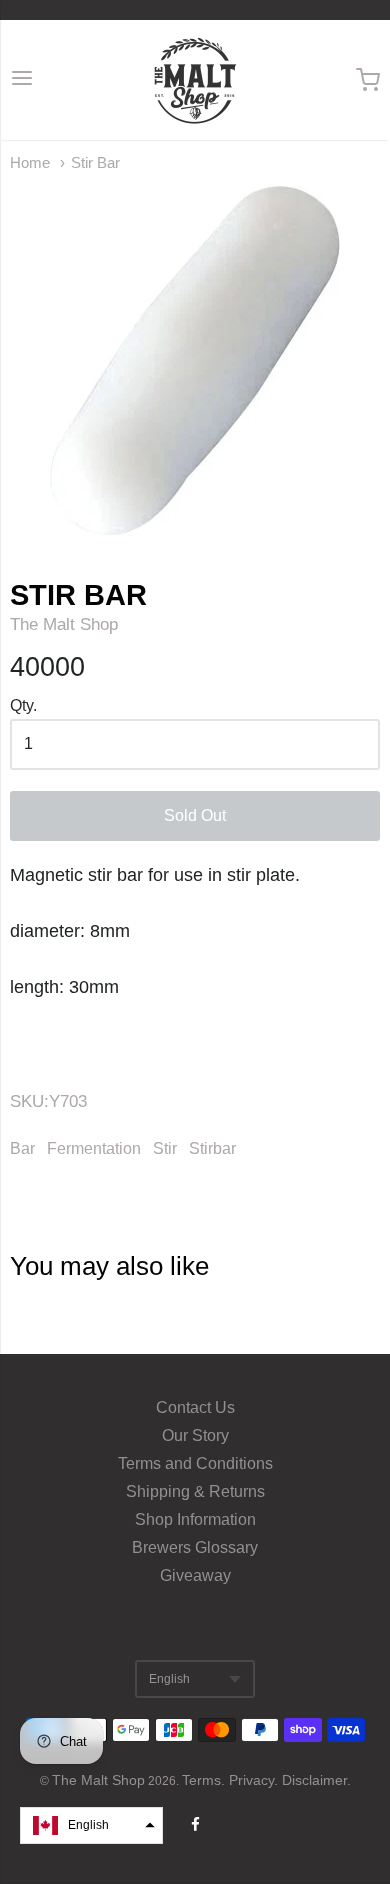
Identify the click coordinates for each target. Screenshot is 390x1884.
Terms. (205, 1780)
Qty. (23, 705)
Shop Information (195, 1519)
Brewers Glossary (195, 1547)
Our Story (195, 1435)
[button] (91, 1825)
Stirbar (212, 1148)
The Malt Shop (64, 624)
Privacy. (255, 1780)
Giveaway (195, 1575)
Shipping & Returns (195, 1491)
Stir (165, 1148)
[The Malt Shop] (195, 80)
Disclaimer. (316, 1780)
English (169, 1679)
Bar (22, 1148)
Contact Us (195, 1407)
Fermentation (94, 1148)
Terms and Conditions (195, 1463)
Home (30, 163)
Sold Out (195, 815)
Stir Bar (95, 163)
